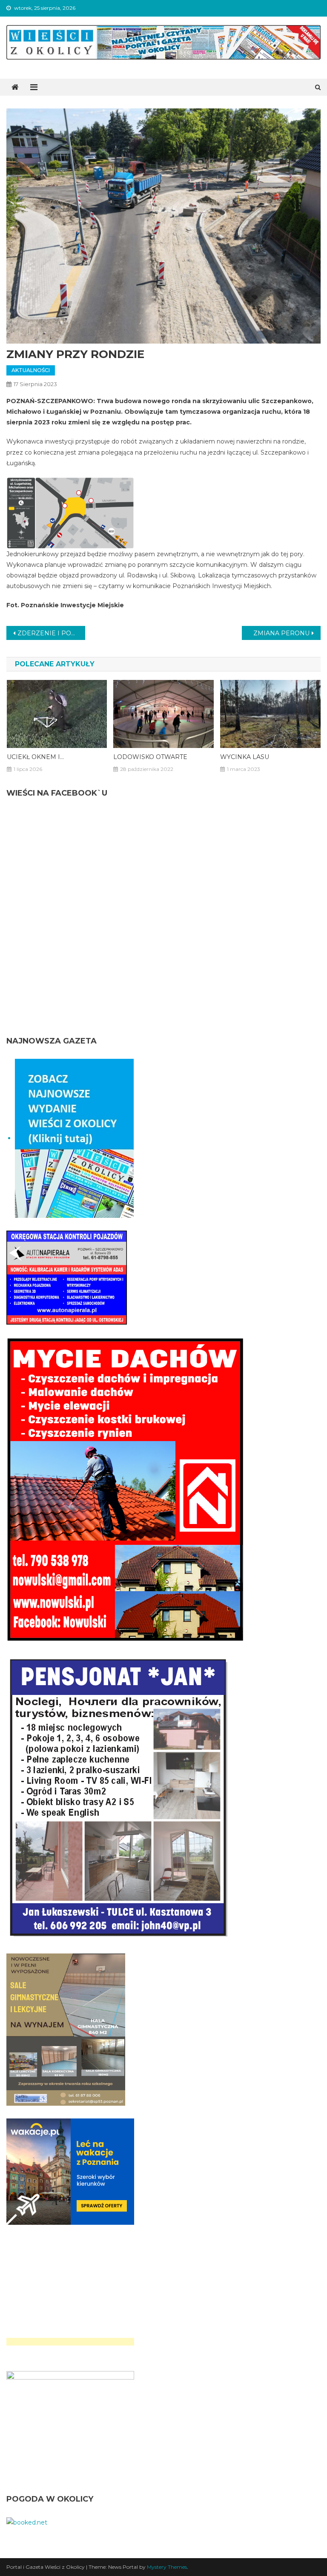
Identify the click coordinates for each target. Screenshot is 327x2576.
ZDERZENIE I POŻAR (51, 633)
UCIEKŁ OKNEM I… (35, 757)
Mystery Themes (167, 2567)
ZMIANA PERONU (281, 633)
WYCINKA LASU (245, 757)
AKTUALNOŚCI (31, 370)
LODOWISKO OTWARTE (150, 757)
